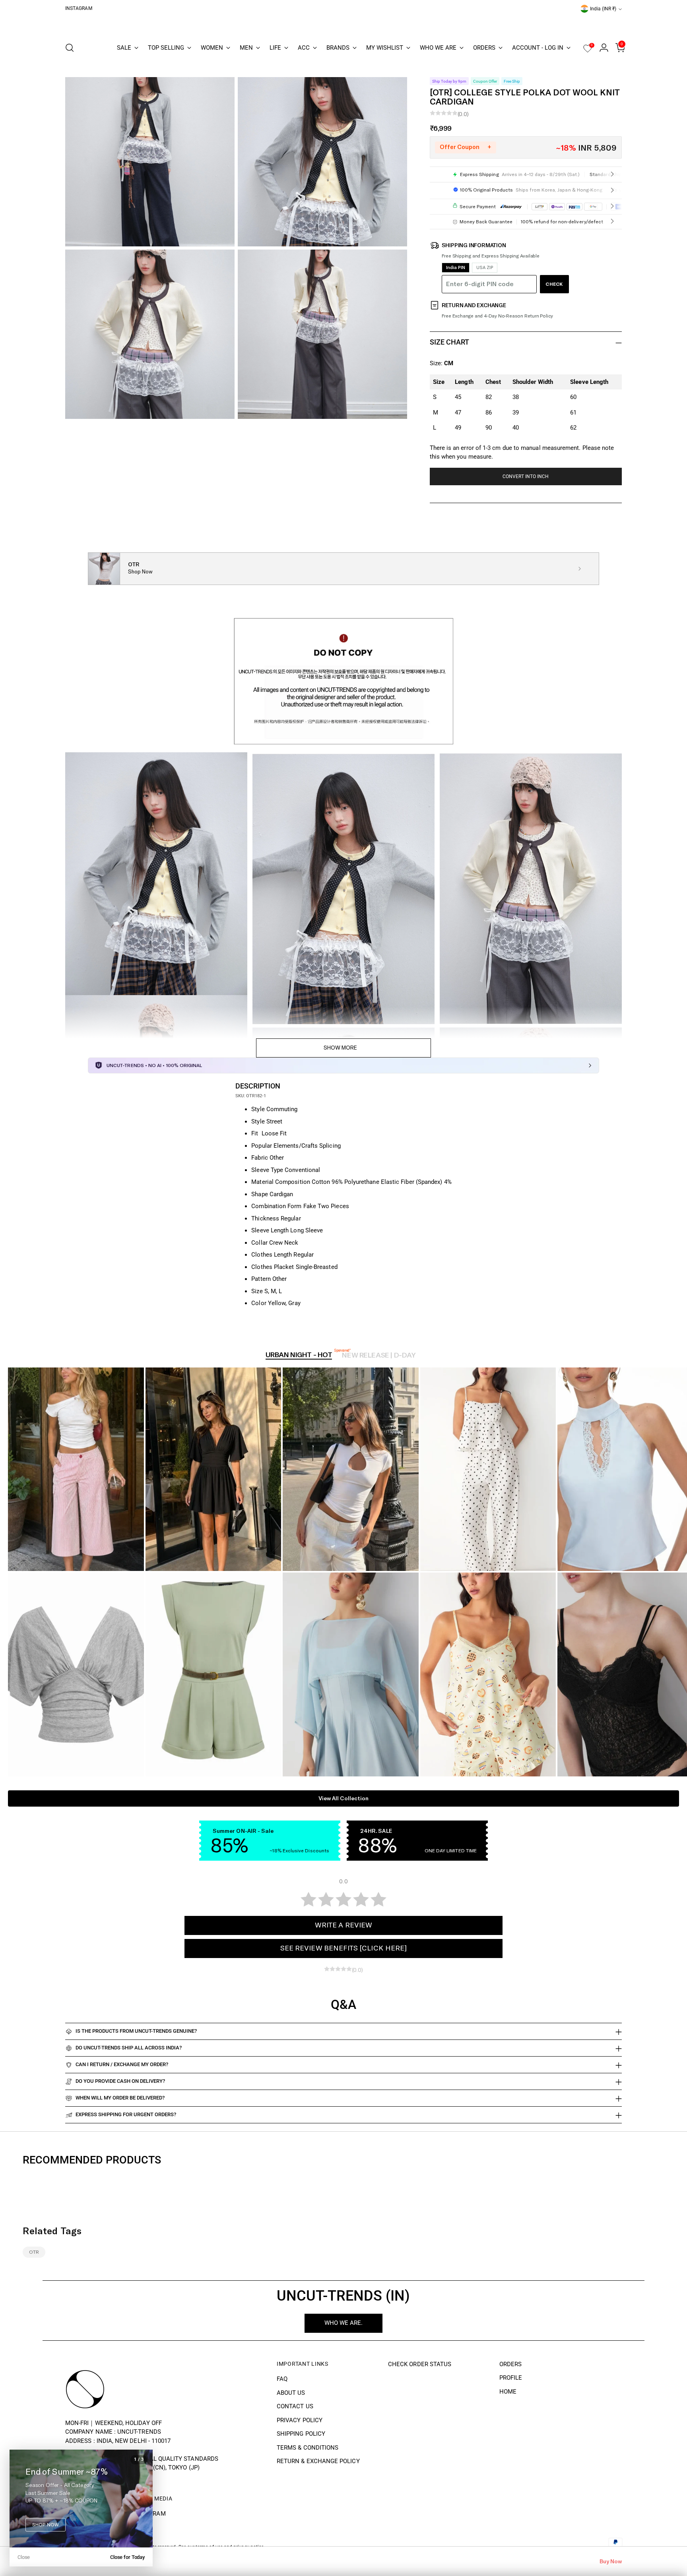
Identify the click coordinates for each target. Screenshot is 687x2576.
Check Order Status (420, 2364)
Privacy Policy (300, 2420)
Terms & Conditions (308, 2448)
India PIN (456, 268)
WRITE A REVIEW (343, 1925)
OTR (34, 2252)
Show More (340, 1048)
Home (508, 2392)
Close (24, 2557)
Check (554, 284)
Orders (510, 2364)
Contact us (295, 2406)
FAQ (282, 2379)
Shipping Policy (301, 2434)
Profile (511, 2378)
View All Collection (343, 1798)
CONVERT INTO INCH (526, 476)
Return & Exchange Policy (318, 2461)
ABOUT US (291, 2393)
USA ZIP (485, 268)
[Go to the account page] (601, 48)
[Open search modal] (70, 48)
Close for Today (127, 2557)
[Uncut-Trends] (343, 24)
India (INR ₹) (603, 9)
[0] (588, 51)
